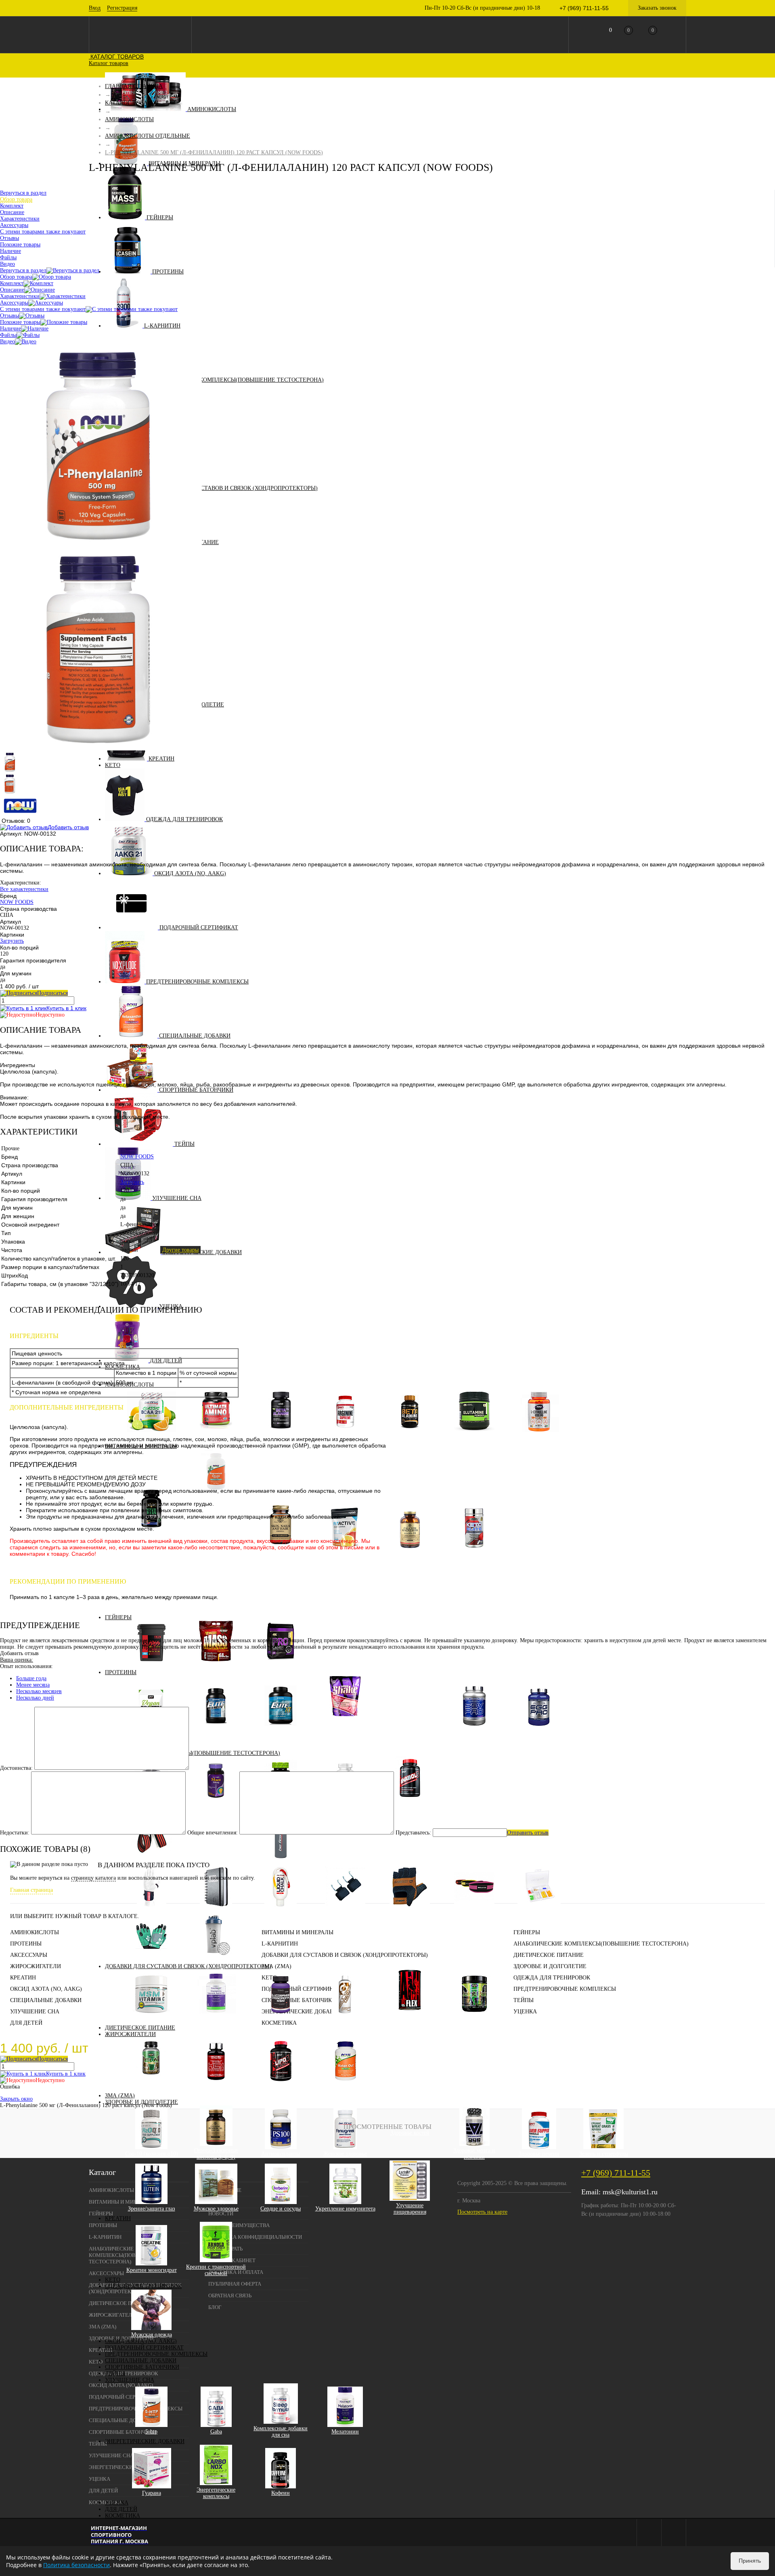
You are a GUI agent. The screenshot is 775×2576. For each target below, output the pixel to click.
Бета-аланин (410, 1436)
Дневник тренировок (216, 1911)
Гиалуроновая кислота (216, 2018)
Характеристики (20, 296)
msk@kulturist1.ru (630, 2192)
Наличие (10, 329)
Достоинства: (16, 1768)
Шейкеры (216, 1960)
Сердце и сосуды (281, 2209)
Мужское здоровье (216, 2209)
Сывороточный (345, 1721)
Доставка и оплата (236, 2272)
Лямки (151, 1911)
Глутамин (474, 1436)
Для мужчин (157, 1566)
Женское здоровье (345, 2154)
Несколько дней (35, 1698)
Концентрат (351, 1734)
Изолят (351, 1727)
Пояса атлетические (474, 1911)
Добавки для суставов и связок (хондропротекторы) (235, 488)
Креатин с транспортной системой (216, 2270)
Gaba (216, 2432)
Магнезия (281, 1911)
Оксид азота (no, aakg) (190, 873)
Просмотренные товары (387, 2127)
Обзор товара (16, 277)
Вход (95, 8)
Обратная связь (230, 2295)
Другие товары (180, 1250)
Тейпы (184, 1144)
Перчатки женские (151, 1960)
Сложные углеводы (216, 1666)
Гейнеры (160, 217)
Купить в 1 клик (66, 1008)
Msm (151, 2018)
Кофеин (281, 2493)
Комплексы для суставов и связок (410, 2018)
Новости (221, 2214)
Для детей (121, 2509)
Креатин (161, 759)
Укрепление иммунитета (345, 2209)
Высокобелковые (281, 1666)
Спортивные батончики (196, 1090)
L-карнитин (162, 326)
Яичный (539, 1730)
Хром (222, 1604)
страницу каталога (93, 1878)
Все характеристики (24, 889)
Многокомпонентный (281, 1730)
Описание (12, 290)
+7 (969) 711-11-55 (616, 2173)
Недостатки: (15, 1833)
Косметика (123, 2516)
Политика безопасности (76, 2565)
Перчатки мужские (410, 1911)
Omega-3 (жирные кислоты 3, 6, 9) (216, 2154)
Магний (222, 1566)
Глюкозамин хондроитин (281, 2018)
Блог (215, 2307)
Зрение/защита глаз (152, 2209)
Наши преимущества (239, 2225)
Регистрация (122, 8)
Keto (113, 765)
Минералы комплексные (410, 1553)
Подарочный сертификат (199, 928)
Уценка (117, 2503)
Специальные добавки (195, 1036)
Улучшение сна (177, 1198)
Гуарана (152, 2493)
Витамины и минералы (297, 1932)
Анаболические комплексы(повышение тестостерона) (236, 380)
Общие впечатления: (213, 1833)
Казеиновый (216, 1730)
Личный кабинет (232, 2260)
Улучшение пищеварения (410, 2209)
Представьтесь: (413, 1833)
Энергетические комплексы (216, 2493)
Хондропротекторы (474, 2018)
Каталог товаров (116, 57)
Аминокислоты (212, 109)
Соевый (474, 1730)
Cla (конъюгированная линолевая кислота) (152, 2086)
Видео (7, 341)
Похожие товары (20, 322)
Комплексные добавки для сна (281, 2432)
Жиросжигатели (130, 2034)
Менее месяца (33, 1685)
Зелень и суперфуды (604, 2154)
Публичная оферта (235, 2284)
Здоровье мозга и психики (474, 2154)
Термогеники (281, 2086)
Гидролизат (351, 1740)
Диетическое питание (140, 2028)
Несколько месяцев (39, 1691)
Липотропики (216, 2086)
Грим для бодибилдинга (345, 1842)
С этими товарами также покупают (43, 309)
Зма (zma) (120, 2096)
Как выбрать (225, 2249)
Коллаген (345, 2018)
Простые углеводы (151, 1666)
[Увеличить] (101, 545)
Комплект (12, 283)
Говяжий (410, 1709)
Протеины (168, 272)
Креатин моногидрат (152, 2270)
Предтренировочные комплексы (197, 982)
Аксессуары (14, 303)
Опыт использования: (26, 1666)
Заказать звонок (657, 8)
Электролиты (474, 1553)
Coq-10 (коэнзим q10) (152, 2154)
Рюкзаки (216, 1842)
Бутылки (281, 1863)
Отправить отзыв (528, 1833)
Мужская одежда (152, 2335)
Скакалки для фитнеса (281, 1939)
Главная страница (31, 1890)
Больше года (31, 1678)
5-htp (151, 2432)
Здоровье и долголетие (550, 1966)
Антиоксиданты (281, 2154)
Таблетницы (539, 1911)
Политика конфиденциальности (255, 2237)
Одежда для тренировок (184, 819)
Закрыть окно (16, 2099)
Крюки (345, 1911)
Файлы (8, 335)
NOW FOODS (17, 902)
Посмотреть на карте (482, 2212)
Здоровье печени (539, 2154)
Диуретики (345, 2086)
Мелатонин (345, 2432)
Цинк (222, 1611)
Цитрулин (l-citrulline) (539, 1436)
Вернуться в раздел (23, 270)
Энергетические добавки (202, 1252)
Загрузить (12, 941)
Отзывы (9, 316)
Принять (750, 2561)
